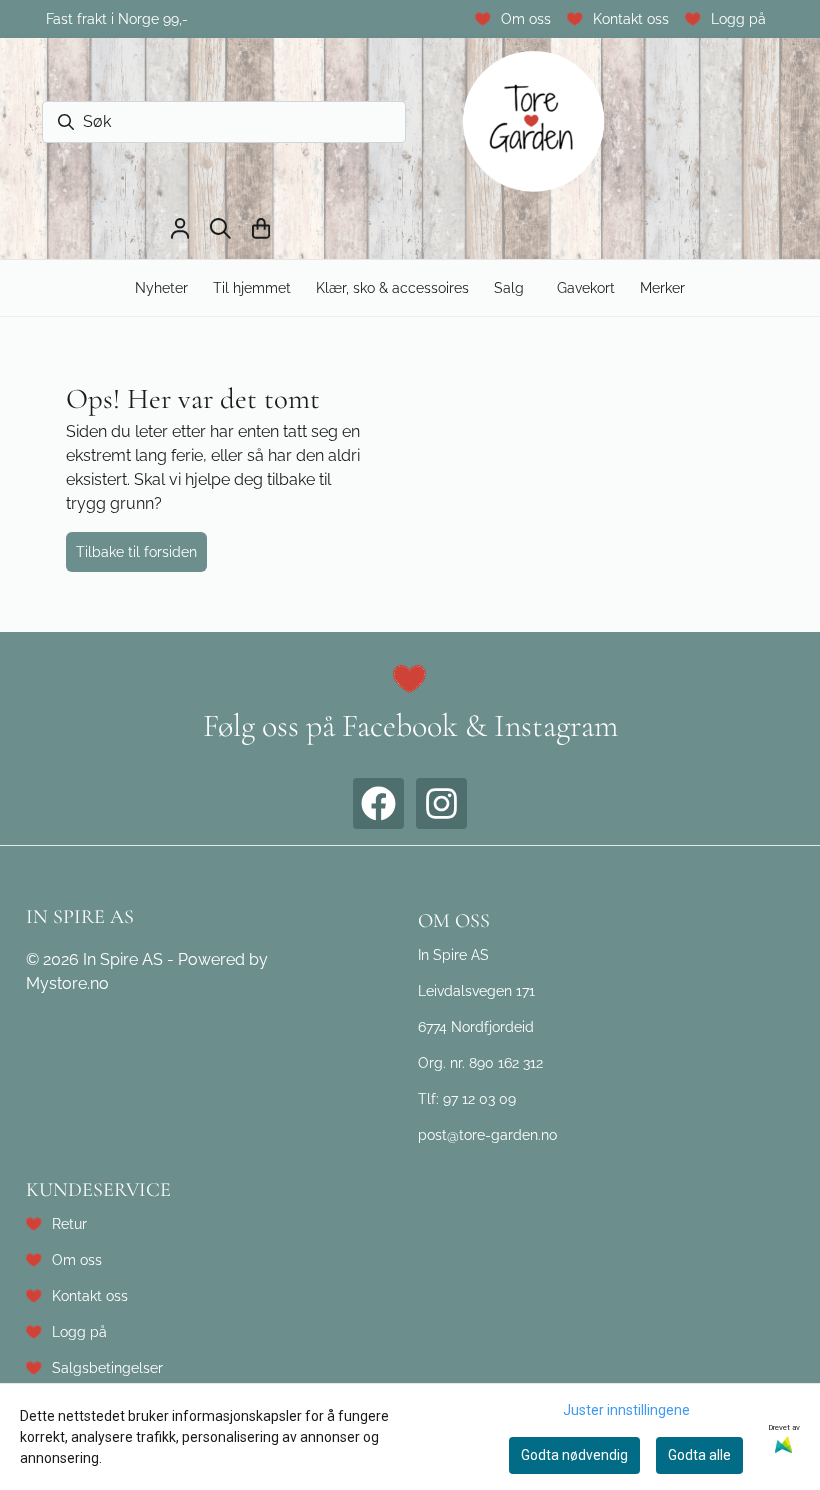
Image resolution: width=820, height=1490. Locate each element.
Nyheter (161, 287)
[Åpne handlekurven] (261, 228)
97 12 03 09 (479, 1098)
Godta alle (699, 1455)
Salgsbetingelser (107, 1367)
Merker (662, 287)
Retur (69, 1223)
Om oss (526, 18)
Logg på (738, 18)
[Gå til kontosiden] (180, 228)
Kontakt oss (631, 18)
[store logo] (534, 122)
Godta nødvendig (574, 1455)
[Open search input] (220, 228)
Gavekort (586, 287)
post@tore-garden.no (487, 1134)
